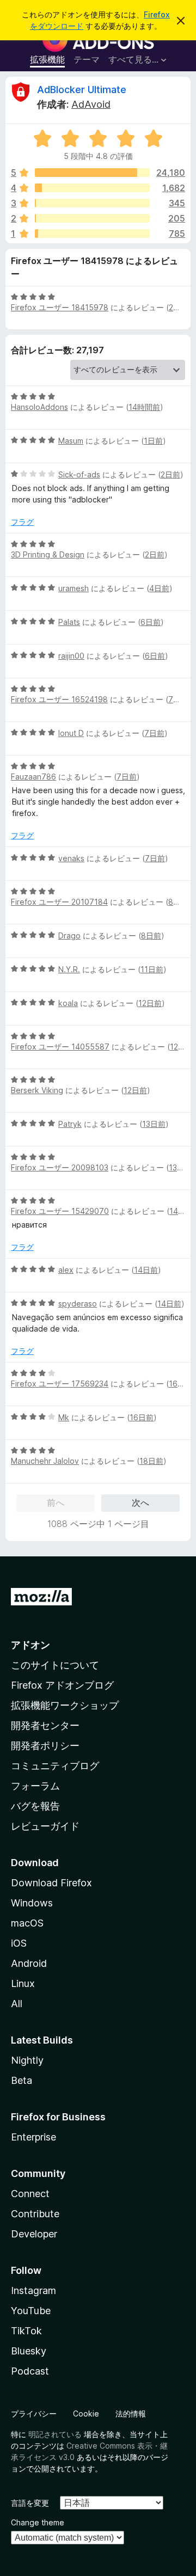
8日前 (178, 902)
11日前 (152, 969)
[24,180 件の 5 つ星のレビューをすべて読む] (92, 173)
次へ (140, 1502)
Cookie (86, 2414)
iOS (19, 1943)
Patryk (70, 1124)
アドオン (30, 1645)
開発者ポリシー (45, 1746)
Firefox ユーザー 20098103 (60, 1167)
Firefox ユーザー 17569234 (60, 1384)
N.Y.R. (69, 969)
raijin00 (71, 656)
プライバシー (34, 2414)
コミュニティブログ (55, 1766)
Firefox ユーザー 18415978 (60, 307)
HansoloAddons (39, 407)
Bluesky (29, 2351)
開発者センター (45, 1725)
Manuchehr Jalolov (45, 1461)
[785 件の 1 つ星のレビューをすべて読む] (92, 234)
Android (29, 1963)
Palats (69, 622)
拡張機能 (47, 59)
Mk (64, 1417)
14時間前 (144, 407)
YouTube (31, 2311)
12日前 (150, 1003)
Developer (34, 2234)
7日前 (178, 699)
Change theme (38, 2522)
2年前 (179, 307)
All (17, 2004)
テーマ (87, 59)
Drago (69, 936)
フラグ (22, 522)
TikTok (26, 2331)
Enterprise (33, 2137)
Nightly (27, 2060)
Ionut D (71, 733)
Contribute (35, 2214)
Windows (32, 1903)
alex (66, 1270)
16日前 (181, 1384)
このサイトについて (55, 1665)
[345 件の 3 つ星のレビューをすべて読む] (92, 203)
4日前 (159, 588)
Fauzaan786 (33, 777)
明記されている (55, 2434)
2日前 (170, 474)
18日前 (151, 1461)
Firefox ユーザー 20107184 (59, 902)
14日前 (181, 1211)
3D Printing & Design (48, 554)
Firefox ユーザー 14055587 (60, 1047)
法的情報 (131, 2414)
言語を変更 (30, 2503)
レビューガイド (45, 1826)
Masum (71, 441)
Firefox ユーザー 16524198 (59, 699)
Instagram (33, 2290)
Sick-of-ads (79, 474)
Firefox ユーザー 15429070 (60, 1211)
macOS (27, 1923)
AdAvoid (91, 104)
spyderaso (78, 1304)
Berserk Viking (37, 1090)
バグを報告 (35, 1806)
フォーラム (35, 1786)
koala (68, 1003)
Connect (30, 2194)
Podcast (30, 2371)
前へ (56, 1502)
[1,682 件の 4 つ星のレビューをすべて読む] (92, 188)
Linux (23, 1983)
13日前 (154, 1124)
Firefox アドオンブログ (62, 1685)
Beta (22, 2080)
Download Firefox (51, 1883)
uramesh (73, 588)
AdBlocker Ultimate (82, 90)
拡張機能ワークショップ (65, 1705)
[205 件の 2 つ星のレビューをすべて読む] (92, 218)
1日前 (153, 441)
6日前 (151, 622)
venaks (71, 858)
